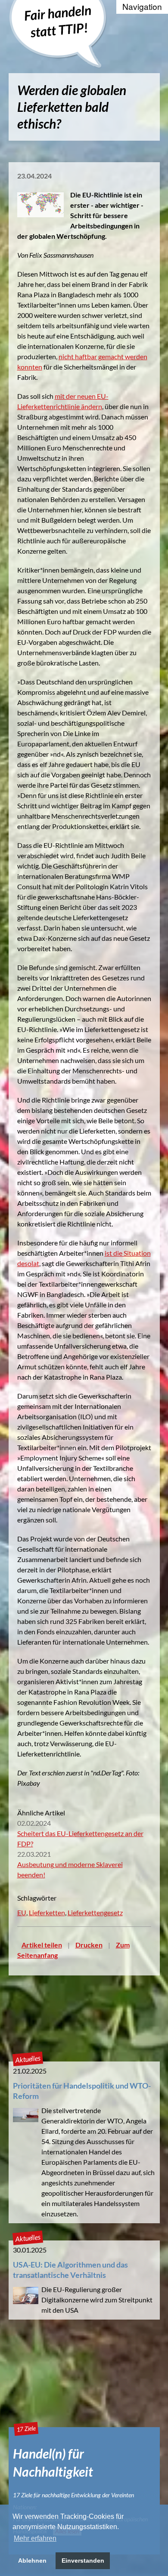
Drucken (89, 1945)
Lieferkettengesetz (95, 1912)
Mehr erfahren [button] (35, 2538)
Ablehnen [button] (32, 2561)
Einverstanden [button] (83, 2561)
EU (22, 1912)
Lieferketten (47, 1912)
